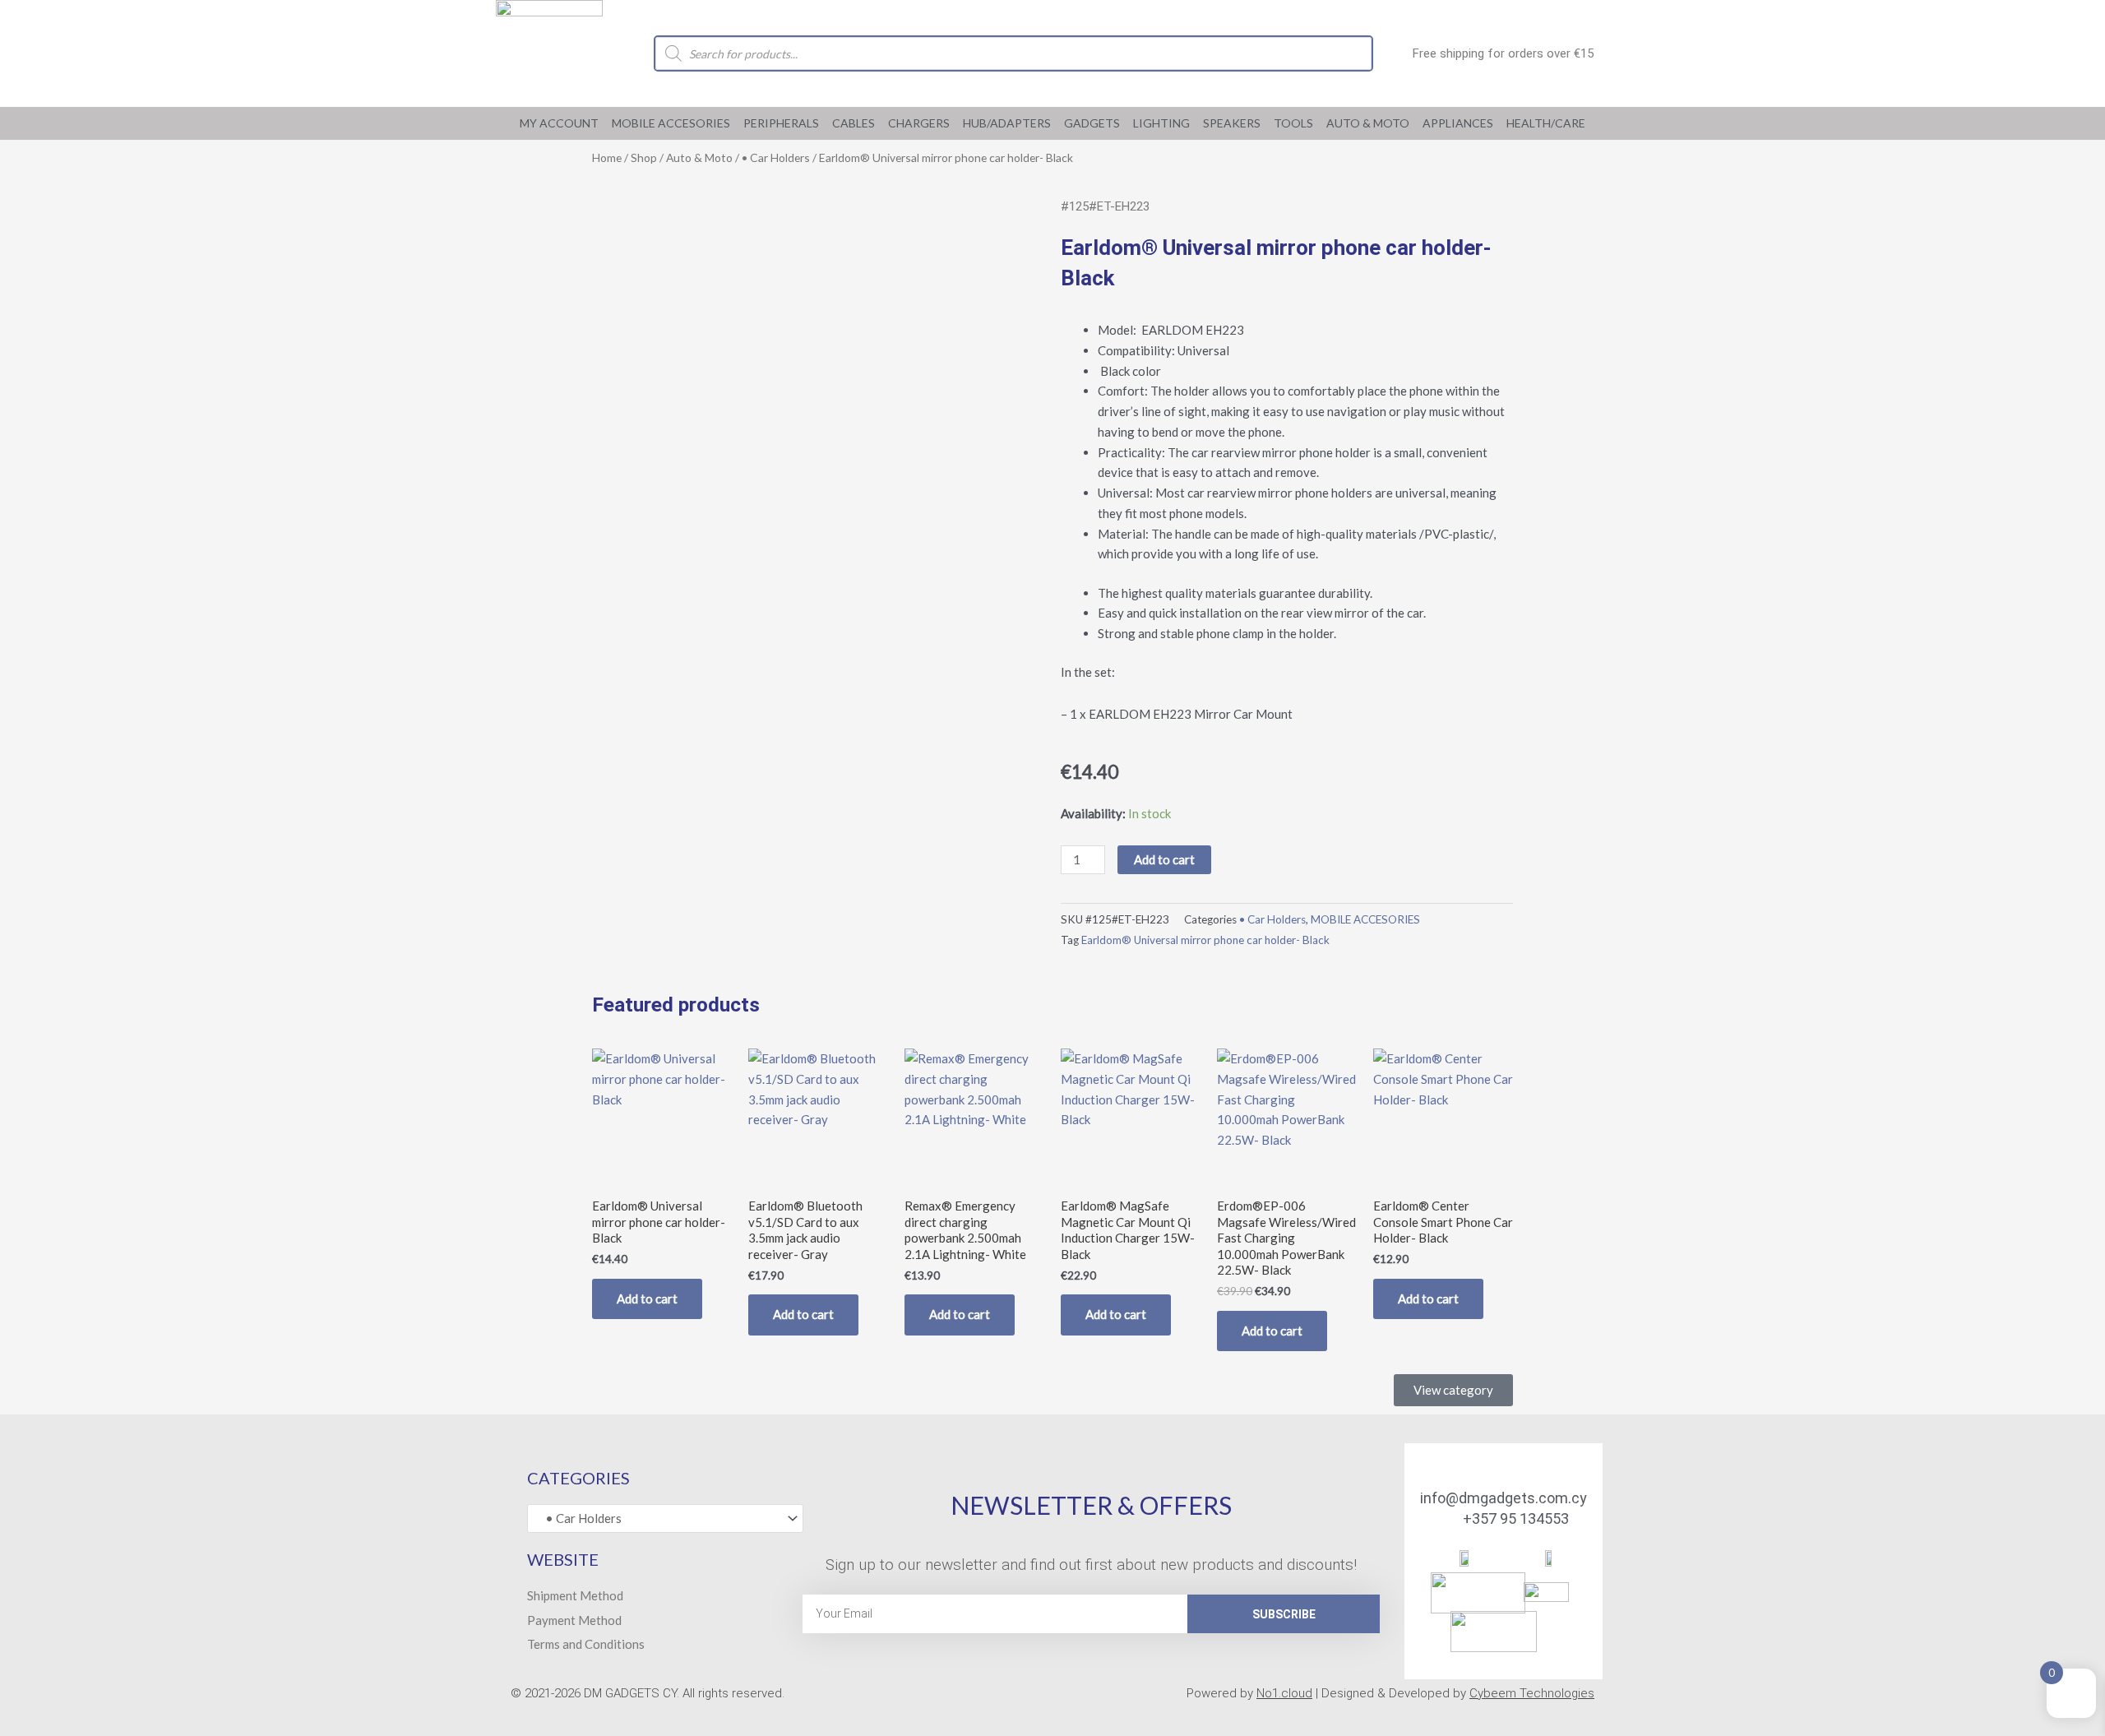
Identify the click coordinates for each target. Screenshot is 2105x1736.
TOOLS (1293, 123)
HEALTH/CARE (1546, 123)
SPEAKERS (1232, 123)
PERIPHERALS (781, 123)
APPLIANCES (1458, 123)
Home (607, 157)
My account (559, 123)
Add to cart (1164, 859)
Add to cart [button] (647, 1299)
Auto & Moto (1368, 123)
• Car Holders (776, 157)
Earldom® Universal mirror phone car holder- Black (1205, 940)
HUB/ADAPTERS (1007, 123)
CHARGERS (919, 123)
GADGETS (1092, 123)
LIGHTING (1161, 123)
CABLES (854, 123)
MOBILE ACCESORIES (671, 123)
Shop (644, 157)
